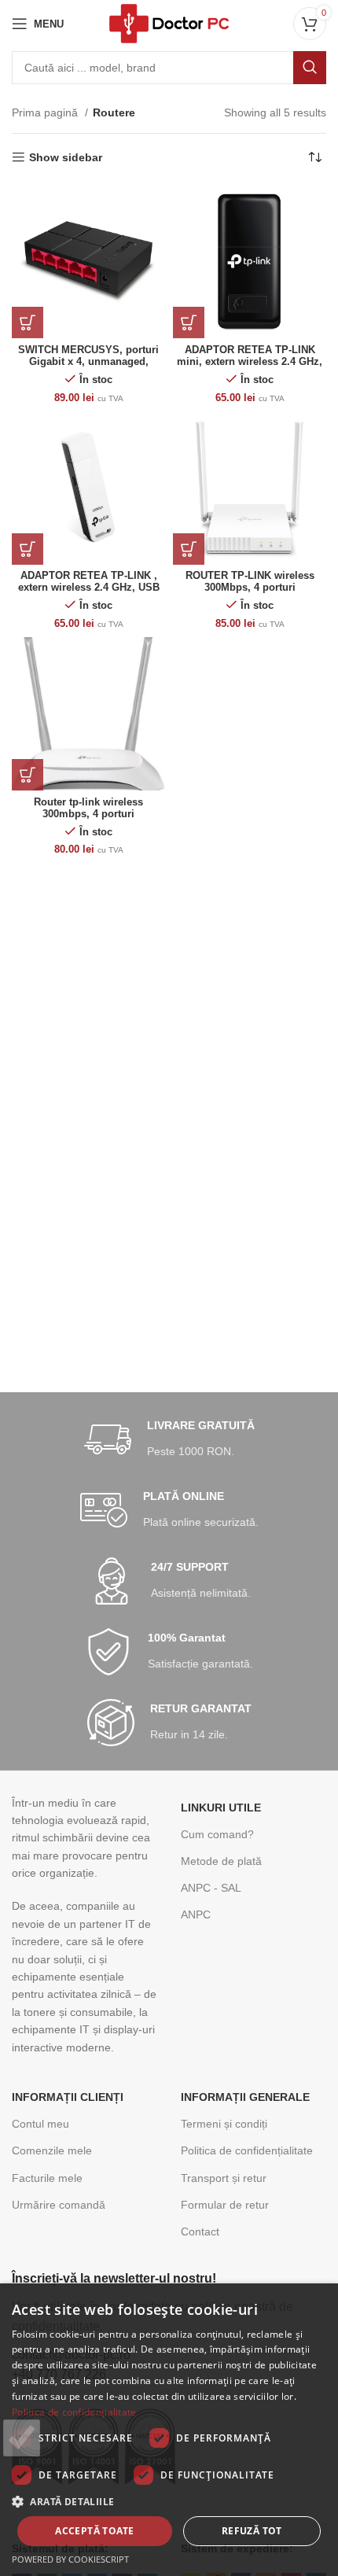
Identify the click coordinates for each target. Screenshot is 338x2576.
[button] (169, 2501)
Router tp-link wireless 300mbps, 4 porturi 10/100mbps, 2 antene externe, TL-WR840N (88, 820)
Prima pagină (46, 112)
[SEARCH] (310, 68)
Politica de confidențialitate (247, 2150)
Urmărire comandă (59, 2205)
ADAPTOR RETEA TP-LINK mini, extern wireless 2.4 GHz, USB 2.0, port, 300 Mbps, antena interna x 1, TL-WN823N (250, 368)
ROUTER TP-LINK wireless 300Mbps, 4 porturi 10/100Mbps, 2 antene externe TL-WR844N (250, 593)
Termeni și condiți (224, 2124)
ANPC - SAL (211, 1888)
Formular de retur (225, 2205)
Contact (200, 2231)
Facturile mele (47, 2178)
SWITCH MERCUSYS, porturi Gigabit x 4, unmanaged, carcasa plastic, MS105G (88, 362)
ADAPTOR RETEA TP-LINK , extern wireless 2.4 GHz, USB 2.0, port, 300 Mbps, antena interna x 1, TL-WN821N (89, 593)
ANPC (196, 1914)
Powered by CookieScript (70, 2559)
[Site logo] (169, 23)
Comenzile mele (52, 2150)
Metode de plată (221, 1861)
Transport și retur (224, 2178)
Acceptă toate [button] (94, 2531)
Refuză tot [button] (252, 2531)
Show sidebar (66, 157)
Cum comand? (217, 1834)
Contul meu (40, 2124)
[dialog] (169, 2430)
